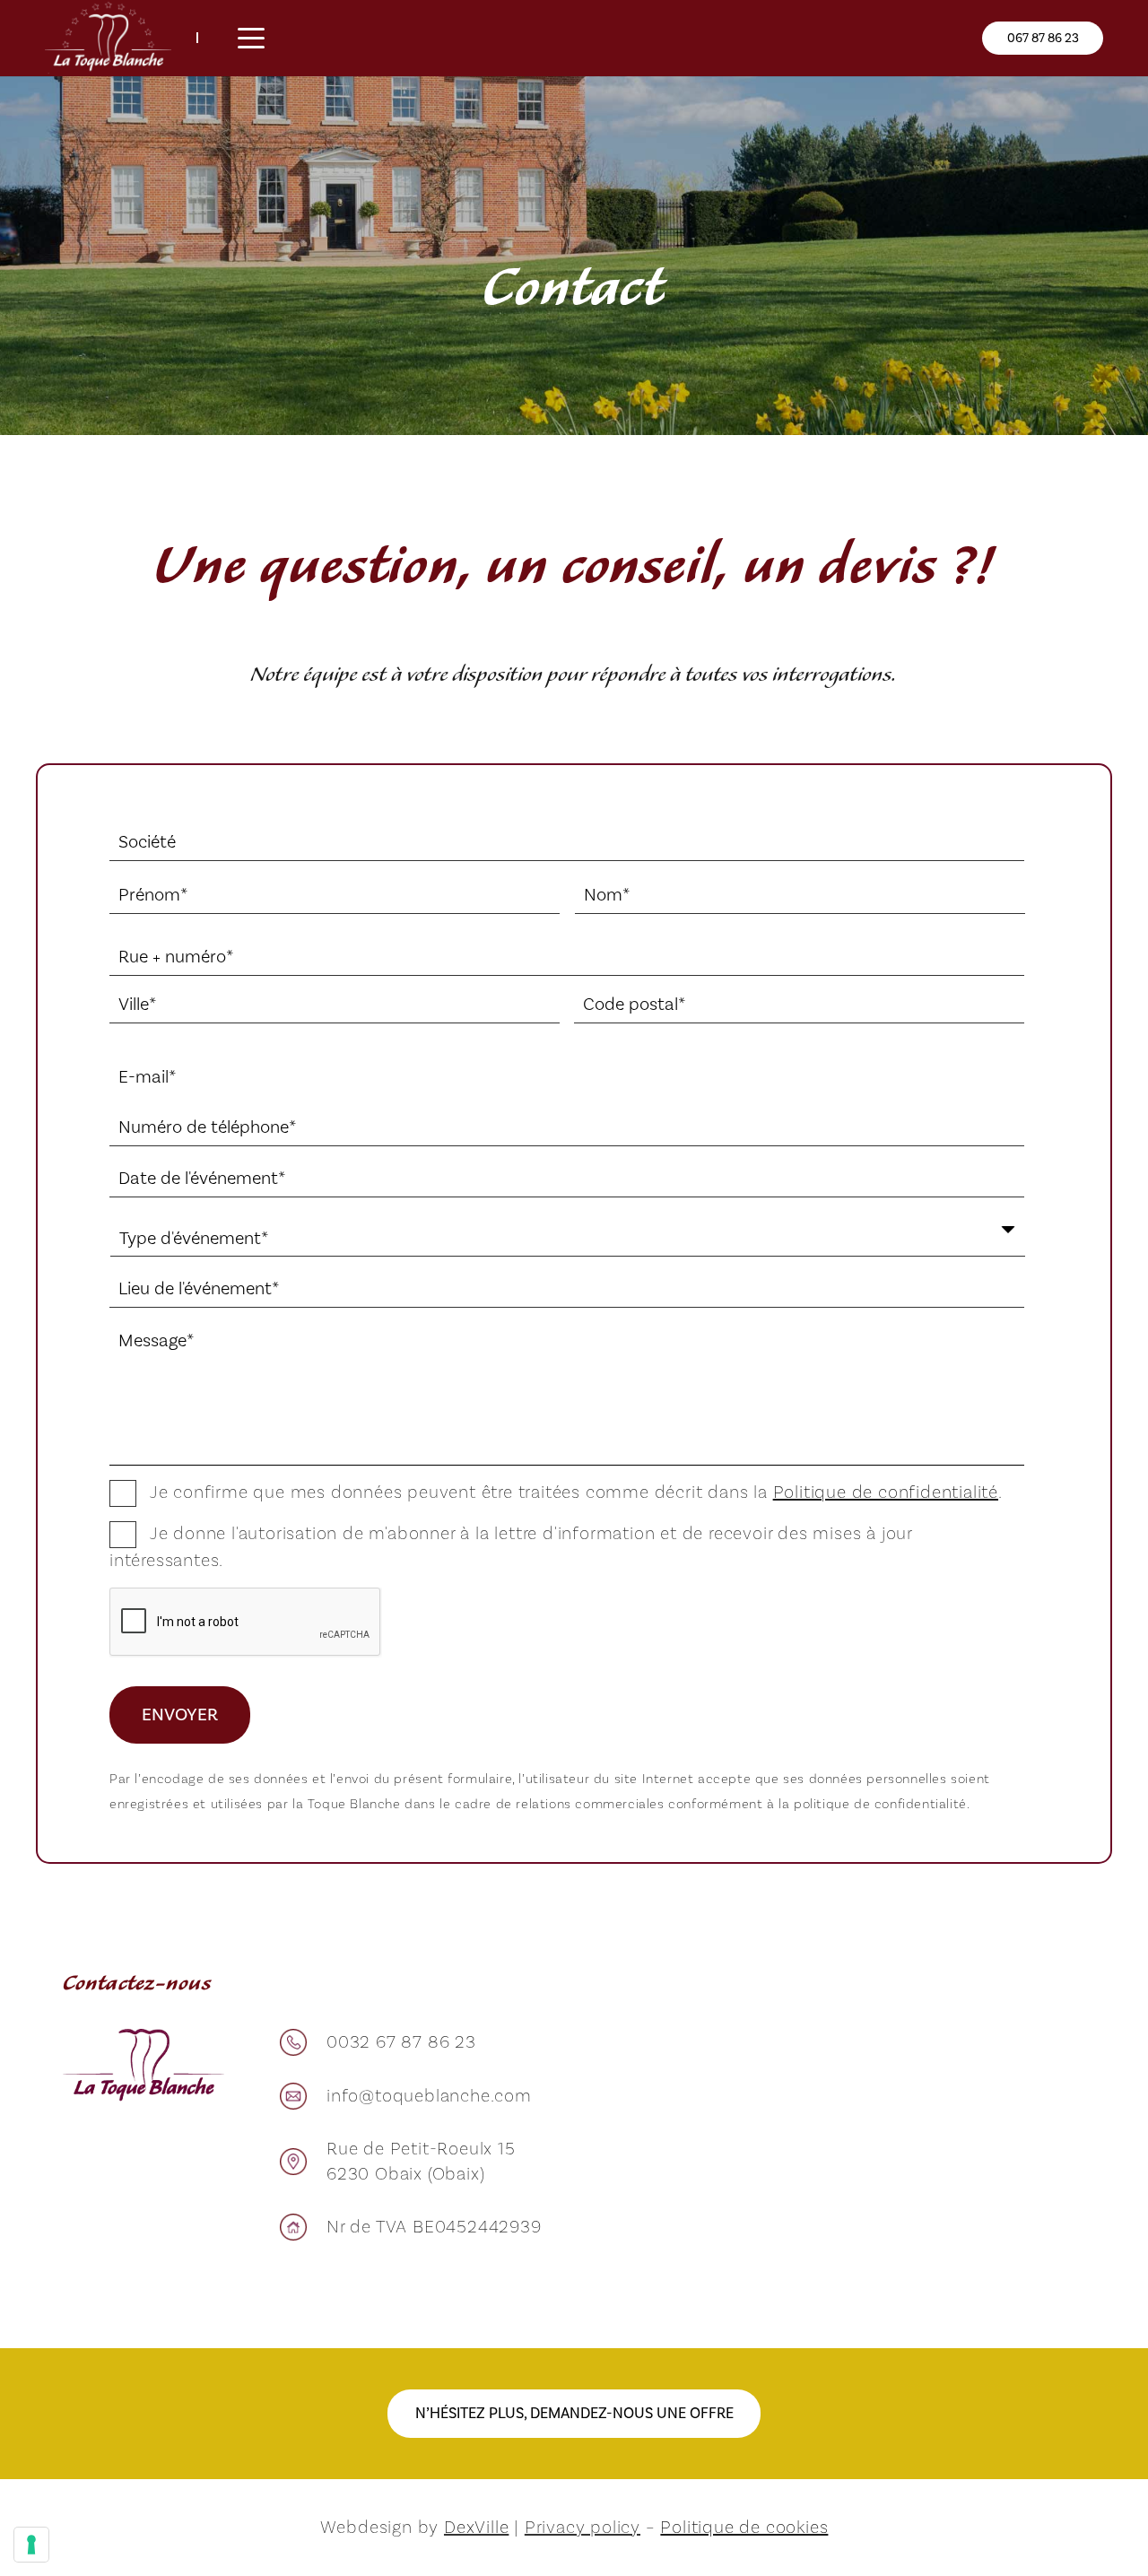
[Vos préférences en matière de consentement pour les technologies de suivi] (31, 2545)
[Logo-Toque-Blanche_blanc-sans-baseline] (108, 38)
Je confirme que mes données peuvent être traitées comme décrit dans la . (576, 1493)
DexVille (476, 2528)
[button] (251, 39)
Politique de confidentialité (886, 1493)
